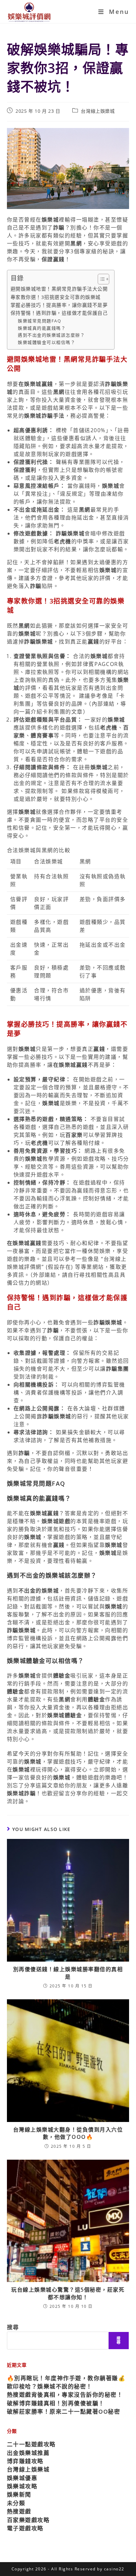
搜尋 (13, 2327)
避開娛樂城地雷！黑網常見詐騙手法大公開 (59, 289)
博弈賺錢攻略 (25, 2461)
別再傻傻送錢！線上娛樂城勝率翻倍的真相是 (68, 1973)
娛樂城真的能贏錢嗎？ (42, 328)
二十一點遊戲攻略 (31, 2444)
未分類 (16, 2503)
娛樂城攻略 (22, 2486)
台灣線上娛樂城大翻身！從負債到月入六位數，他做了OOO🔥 (68, 2133)
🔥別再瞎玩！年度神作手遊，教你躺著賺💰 (66, 2378)
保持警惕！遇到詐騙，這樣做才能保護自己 (59, 313)
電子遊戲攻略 (25, 2528)
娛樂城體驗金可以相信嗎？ (47, 342)
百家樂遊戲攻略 (28, 2520)
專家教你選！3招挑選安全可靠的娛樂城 (56, 297)
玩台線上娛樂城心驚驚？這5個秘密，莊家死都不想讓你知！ (68, 2293)
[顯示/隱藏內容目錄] (100, 279)
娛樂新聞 (19, 2494)
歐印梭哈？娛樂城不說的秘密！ (50, 2386)
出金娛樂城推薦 (28, 2453)
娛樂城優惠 (22, 2478)
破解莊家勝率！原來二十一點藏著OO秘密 (64, 2411)
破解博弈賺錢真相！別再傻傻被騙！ (56, 2403)
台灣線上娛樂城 (98, 111)
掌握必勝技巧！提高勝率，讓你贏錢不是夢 (59, 305)
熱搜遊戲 (19, 2511)
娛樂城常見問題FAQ (39, 321)
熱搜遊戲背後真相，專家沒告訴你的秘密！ (65, 2395)
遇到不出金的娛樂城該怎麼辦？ (51, 335)
